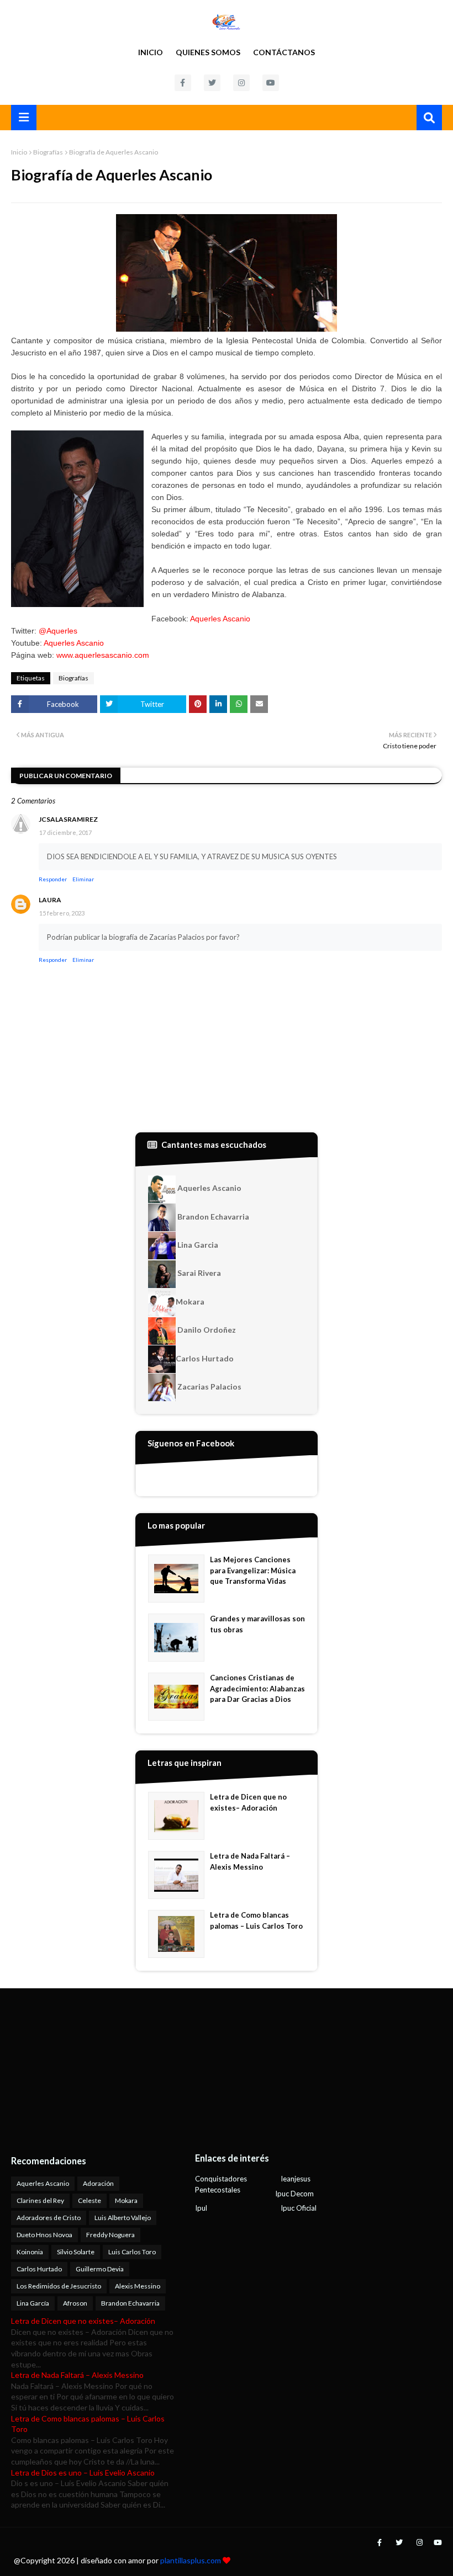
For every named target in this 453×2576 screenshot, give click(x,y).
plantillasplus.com (191, 2560)
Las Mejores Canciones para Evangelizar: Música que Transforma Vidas (253, 1570)
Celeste (89, 2200)
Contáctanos (284, 52)
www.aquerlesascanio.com (103, 655)
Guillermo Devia (100, 2269)
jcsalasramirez (68, 819)
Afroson (75, 2303)
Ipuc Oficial (299, 2208)
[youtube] (271, 83)
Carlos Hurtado (205, 1358)
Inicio (151, 52)
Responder (53, 879)
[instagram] (241, 83)
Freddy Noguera (110, 2235)
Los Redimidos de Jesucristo (59, 2286)
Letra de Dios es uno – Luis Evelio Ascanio (83, 2473)
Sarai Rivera (198, 1273)
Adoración (98, 2183)
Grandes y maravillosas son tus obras (257, 1624)
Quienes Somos (208, 52)
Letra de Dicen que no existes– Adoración (248, 1802)
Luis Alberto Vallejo (123, 2218)
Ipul (201, 2208)
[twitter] (212, 83)
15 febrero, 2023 (62, 913)
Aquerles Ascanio (220, 619)
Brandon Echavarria (212, 1217)
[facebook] (183, 83)
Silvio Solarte (76, 2252)
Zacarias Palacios (209, 1387)
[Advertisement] (80, 2071)
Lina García (33, 2303)
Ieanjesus (296, 2179)
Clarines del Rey (40, 2200)
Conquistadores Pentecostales (221, 2184)
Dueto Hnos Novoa (44, 2235)
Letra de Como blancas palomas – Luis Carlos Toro (256, 1920)
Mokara (190, 1302)
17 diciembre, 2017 (65, 832)
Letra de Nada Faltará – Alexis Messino (250, 1861)
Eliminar (83, 879)
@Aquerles (58, 631)
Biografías (48, 152)
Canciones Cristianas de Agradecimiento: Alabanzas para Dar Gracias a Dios (257, 1688)
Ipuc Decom (294, 2194)
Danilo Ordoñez (206, 1330)
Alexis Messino (138, 2286)
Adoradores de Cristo (49, 2218)
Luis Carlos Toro (132, 2252)
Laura (50, 900)
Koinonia (30, 2252)
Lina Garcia (197, 1245)
